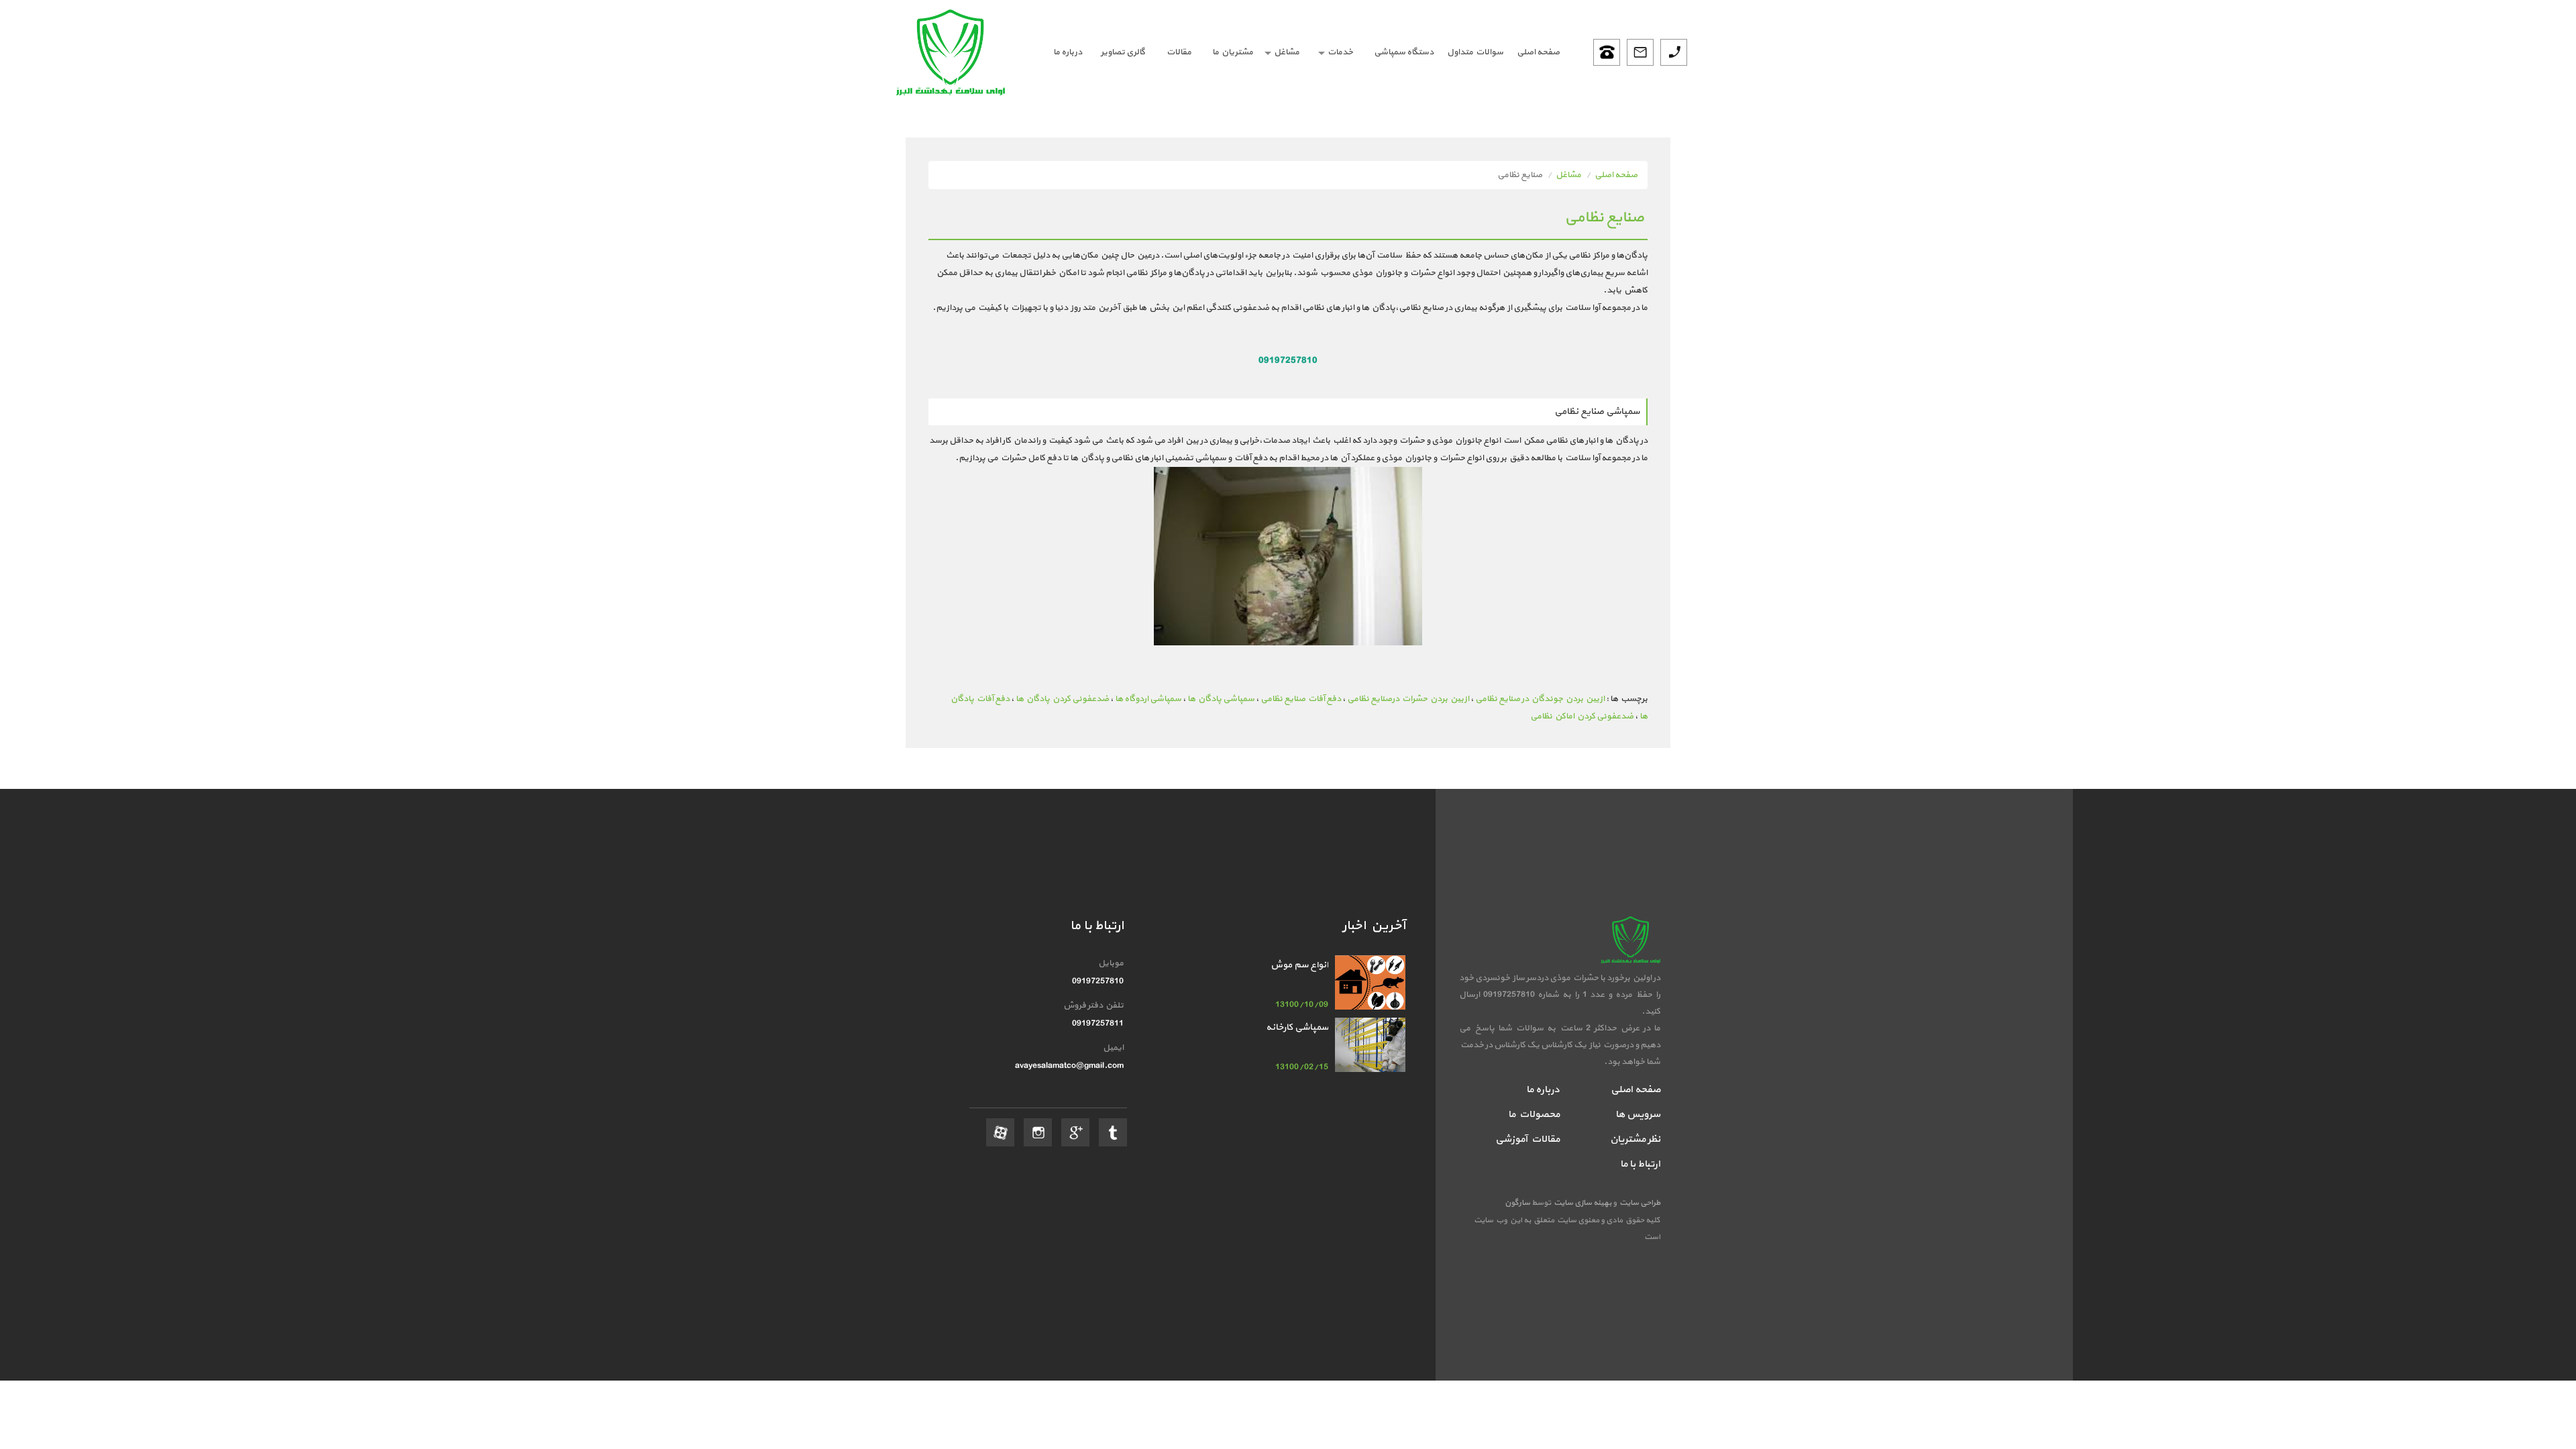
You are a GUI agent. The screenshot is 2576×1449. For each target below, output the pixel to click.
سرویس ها (1638, 1115)
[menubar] (1303, 52)
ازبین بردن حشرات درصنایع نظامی (1408, 699)
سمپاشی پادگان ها (1221, 699)
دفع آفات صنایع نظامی (1301, 699)
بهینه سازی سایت (1582, 1203)
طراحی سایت (1639, 1203)
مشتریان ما (1233, 52)
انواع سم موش (1299, 965)
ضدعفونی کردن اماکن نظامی (1582, 716)
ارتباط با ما (1640, 1164)
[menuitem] (1538, 52)
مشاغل (1287, 52)
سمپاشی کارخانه (1297, 1027)
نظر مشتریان (1635, 1139)
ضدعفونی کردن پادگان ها (1062, 699)
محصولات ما (1534, 1115)
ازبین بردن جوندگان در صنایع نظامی (1540, 699)
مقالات (1179, 52)
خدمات (1340, 52)
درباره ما (1068, 52)
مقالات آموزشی (1527, 1139)
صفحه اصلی (1538, 52)
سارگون (1518, 1203)
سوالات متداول (1475, 52)
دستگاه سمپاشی (1404, 52)
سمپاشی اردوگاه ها (1148, 699)
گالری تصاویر (1123, 52)
